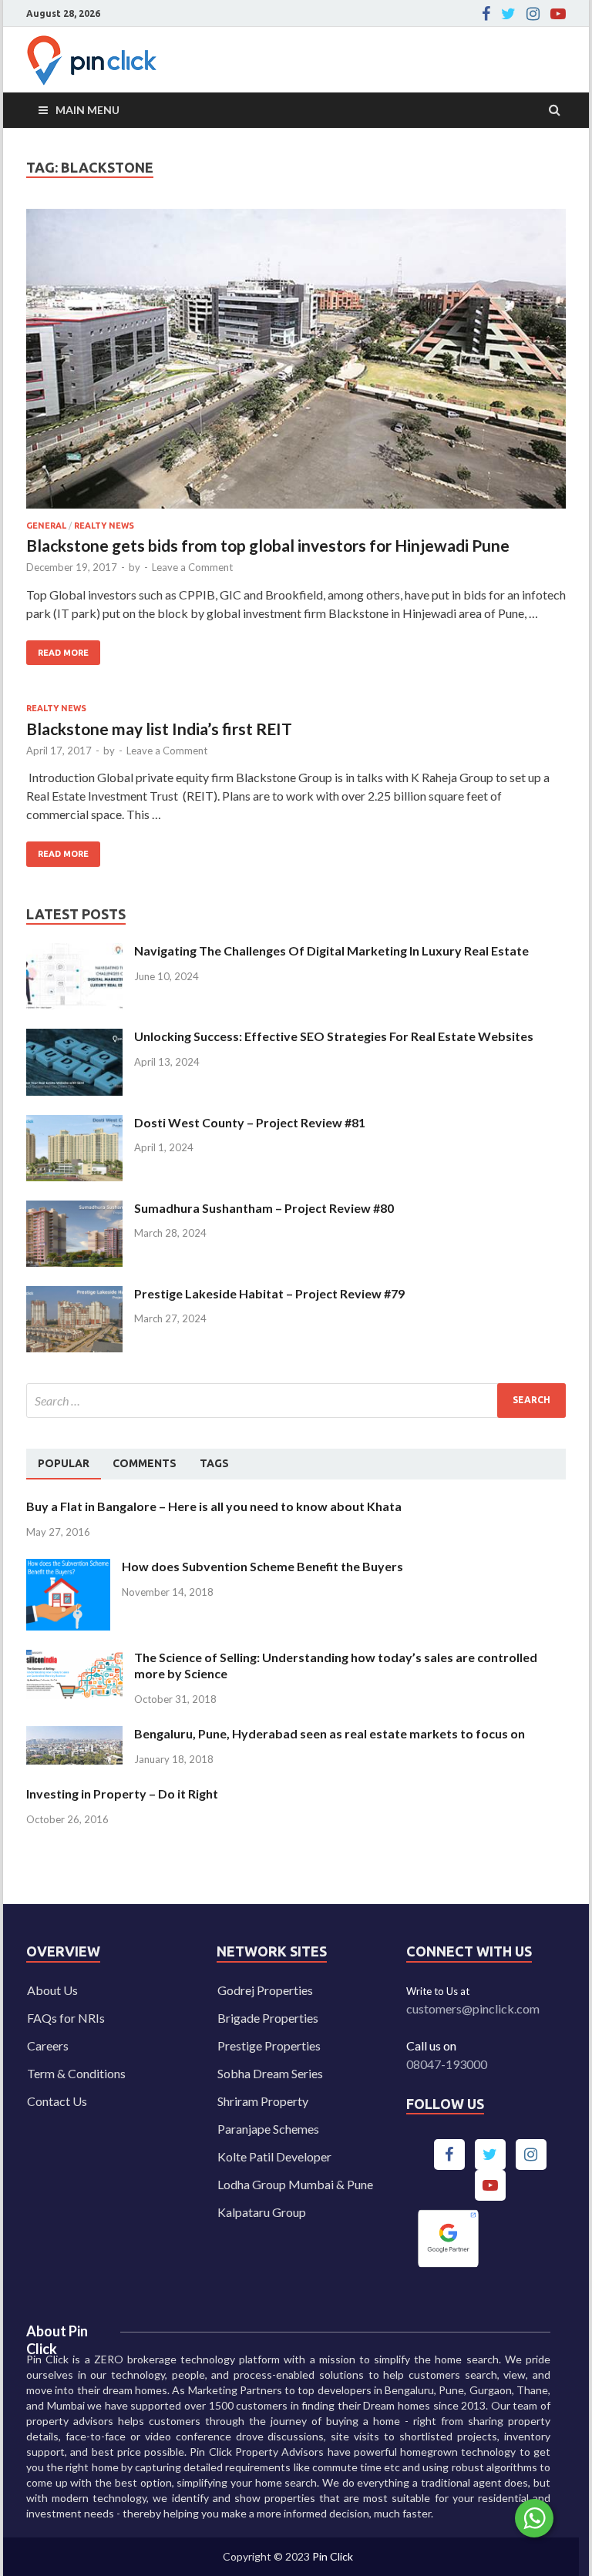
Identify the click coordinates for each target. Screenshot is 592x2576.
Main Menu (87, 110)
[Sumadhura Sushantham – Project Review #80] (74, 1209)
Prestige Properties (269, 2045)
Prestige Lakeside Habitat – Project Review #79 (269, 1293)
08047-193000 (447, 2064)
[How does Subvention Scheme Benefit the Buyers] (68, 1568)
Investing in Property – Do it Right (122, 1793)
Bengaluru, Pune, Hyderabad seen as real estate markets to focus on (330, 1733)
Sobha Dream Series (270, 2073)
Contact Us (57, 2101)
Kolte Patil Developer (274, 2156)
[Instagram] (533, 14)
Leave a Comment (192, 567)
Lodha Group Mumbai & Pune (295, 2184)
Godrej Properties (265, 1990)
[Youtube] (558, 14)
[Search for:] (296, 1401)
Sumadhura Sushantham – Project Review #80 (264, 1208)
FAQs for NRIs (66, 2018)
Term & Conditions (76, 2073)
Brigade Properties (268, 2018)
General (46, 526)
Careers (48, 2045)
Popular (64, 1463)
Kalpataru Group (262, 2212)
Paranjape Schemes (268, 2129)
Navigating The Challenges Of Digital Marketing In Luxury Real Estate (331, 950)
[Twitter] (508, 14)
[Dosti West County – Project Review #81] (74, 1124)
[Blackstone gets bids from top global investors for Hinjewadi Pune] (296, 365)
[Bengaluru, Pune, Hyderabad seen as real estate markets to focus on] (74, 1735)
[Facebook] (486, 14)
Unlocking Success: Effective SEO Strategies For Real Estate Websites (334, 1036)
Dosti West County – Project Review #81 (250, 1122)
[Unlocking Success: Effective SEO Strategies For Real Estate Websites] (74, 1038)
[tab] (64, 1464)
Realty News (104, 526)
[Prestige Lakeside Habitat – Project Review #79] (74, 1295)
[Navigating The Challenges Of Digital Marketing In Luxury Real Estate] (74, 952)
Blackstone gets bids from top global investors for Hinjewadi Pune (268, 545)
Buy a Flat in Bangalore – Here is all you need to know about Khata (214, 1506)
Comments (145, 1463)
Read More (57, 649)
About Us (52, 1990)
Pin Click (333, 2556)
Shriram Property (263, 2101)
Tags (214, 1463)
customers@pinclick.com (473, 2008)
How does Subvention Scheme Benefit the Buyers (262, 1566)
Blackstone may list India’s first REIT (159, 729)
